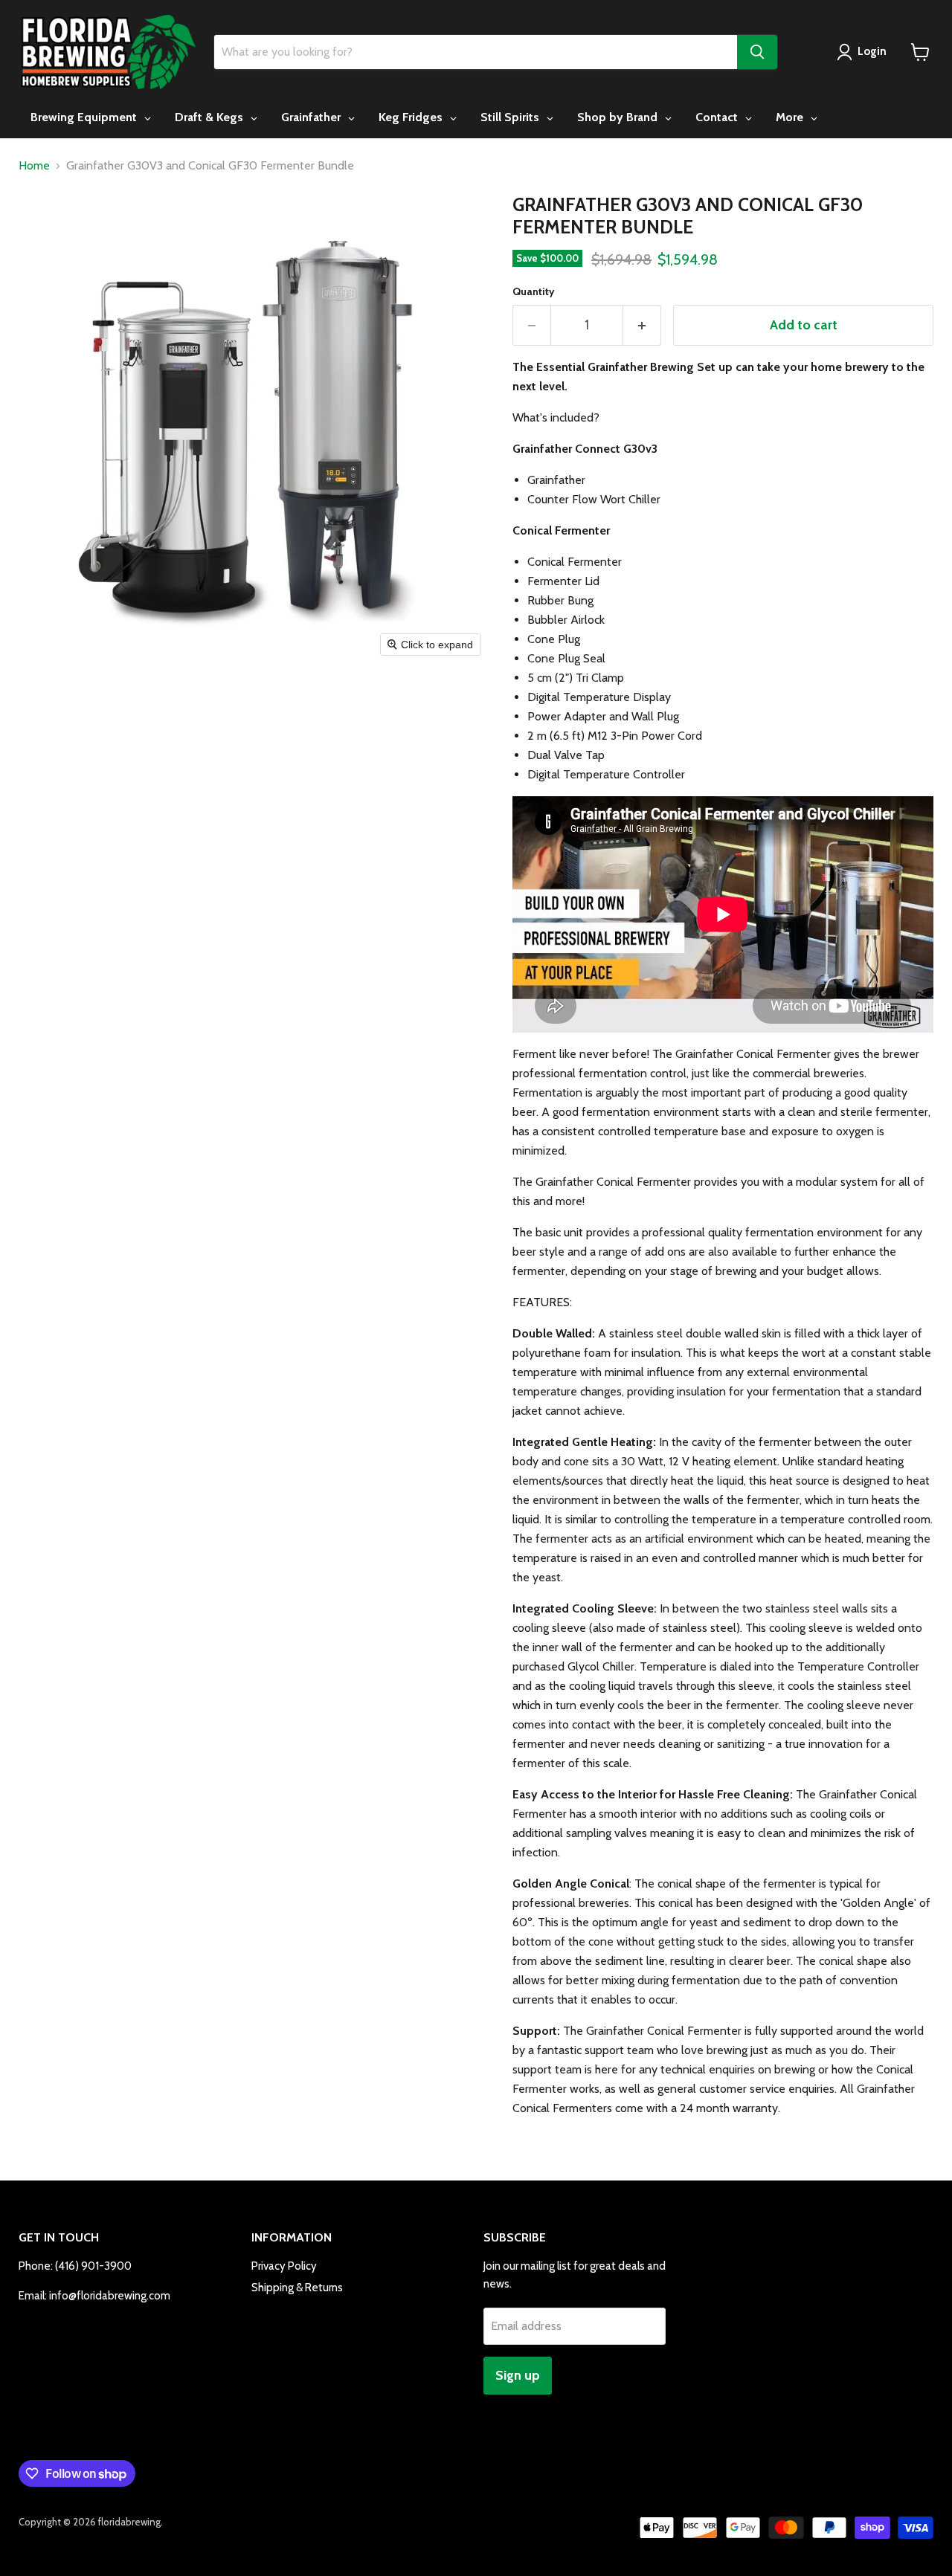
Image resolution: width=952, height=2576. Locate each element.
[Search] (757, 52)
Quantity (534, 291)
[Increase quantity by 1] (642, 325)
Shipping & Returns (297, 2288)
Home (34, 166)
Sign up (518, 2375)
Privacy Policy (284, 2266)
